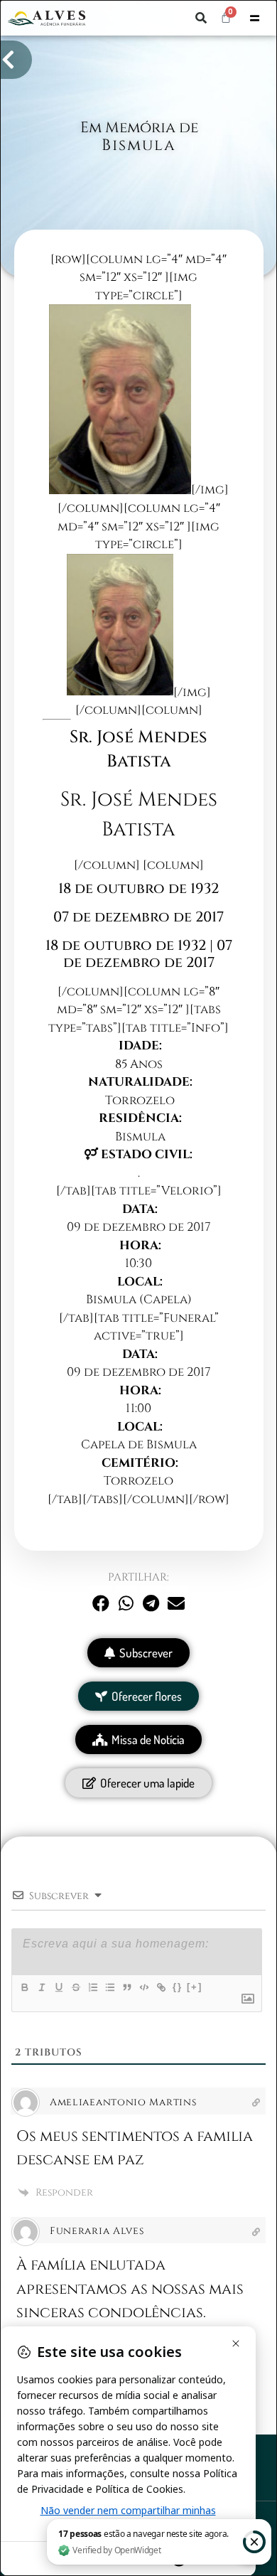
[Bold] (24, 1987)
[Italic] (41, 1987)
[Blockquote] (126, 1987)
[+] (195, 1987)
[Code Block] (143, 1987)
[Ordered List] (92, 1987)
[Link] (161, 1987)
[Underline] (58, 1987)
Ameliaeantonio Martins (123, 2102)
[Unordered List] (109, 1987)
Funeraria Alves (97, 2231)
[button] (201, 18)
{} (178, 1987)
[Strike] (75, 1987)
